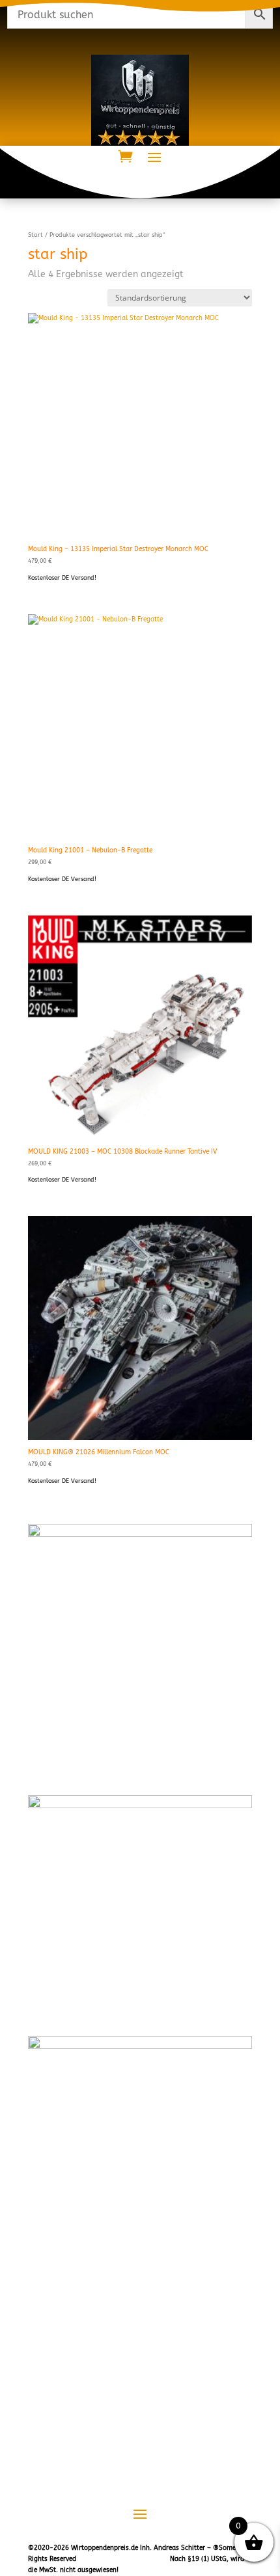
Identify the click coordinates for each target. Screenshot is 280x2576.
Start (35, 235)
